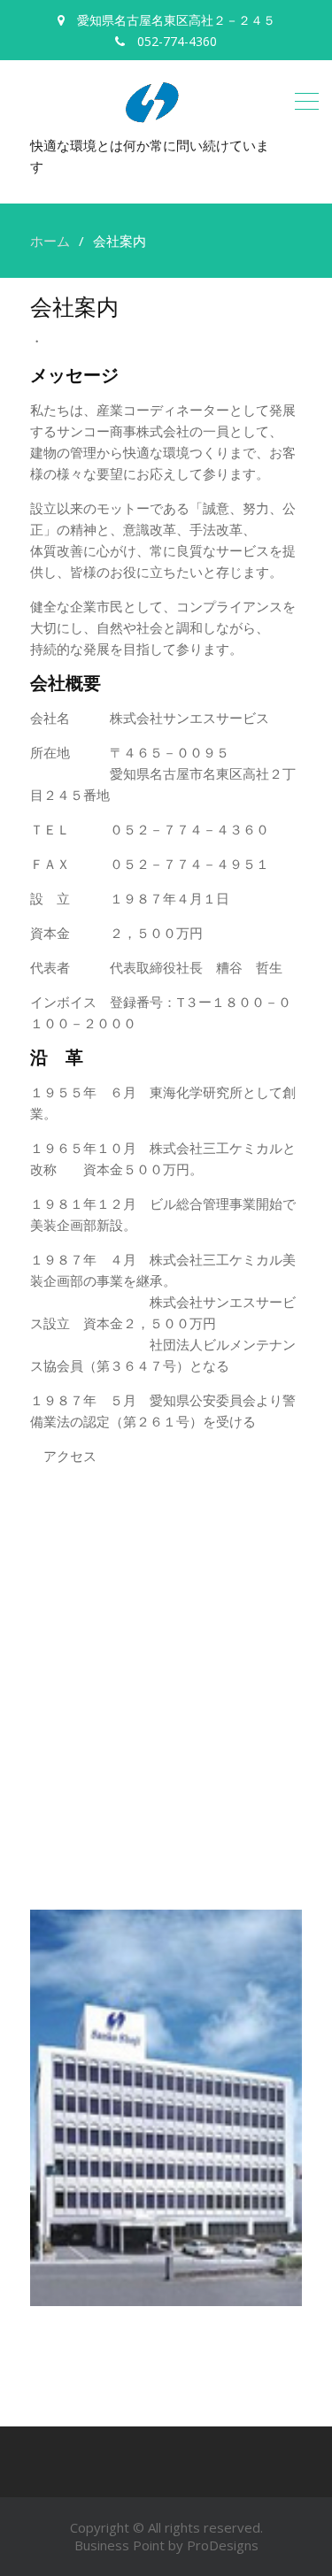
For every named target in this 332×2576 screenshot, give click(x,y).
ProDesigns (223, 2545)
